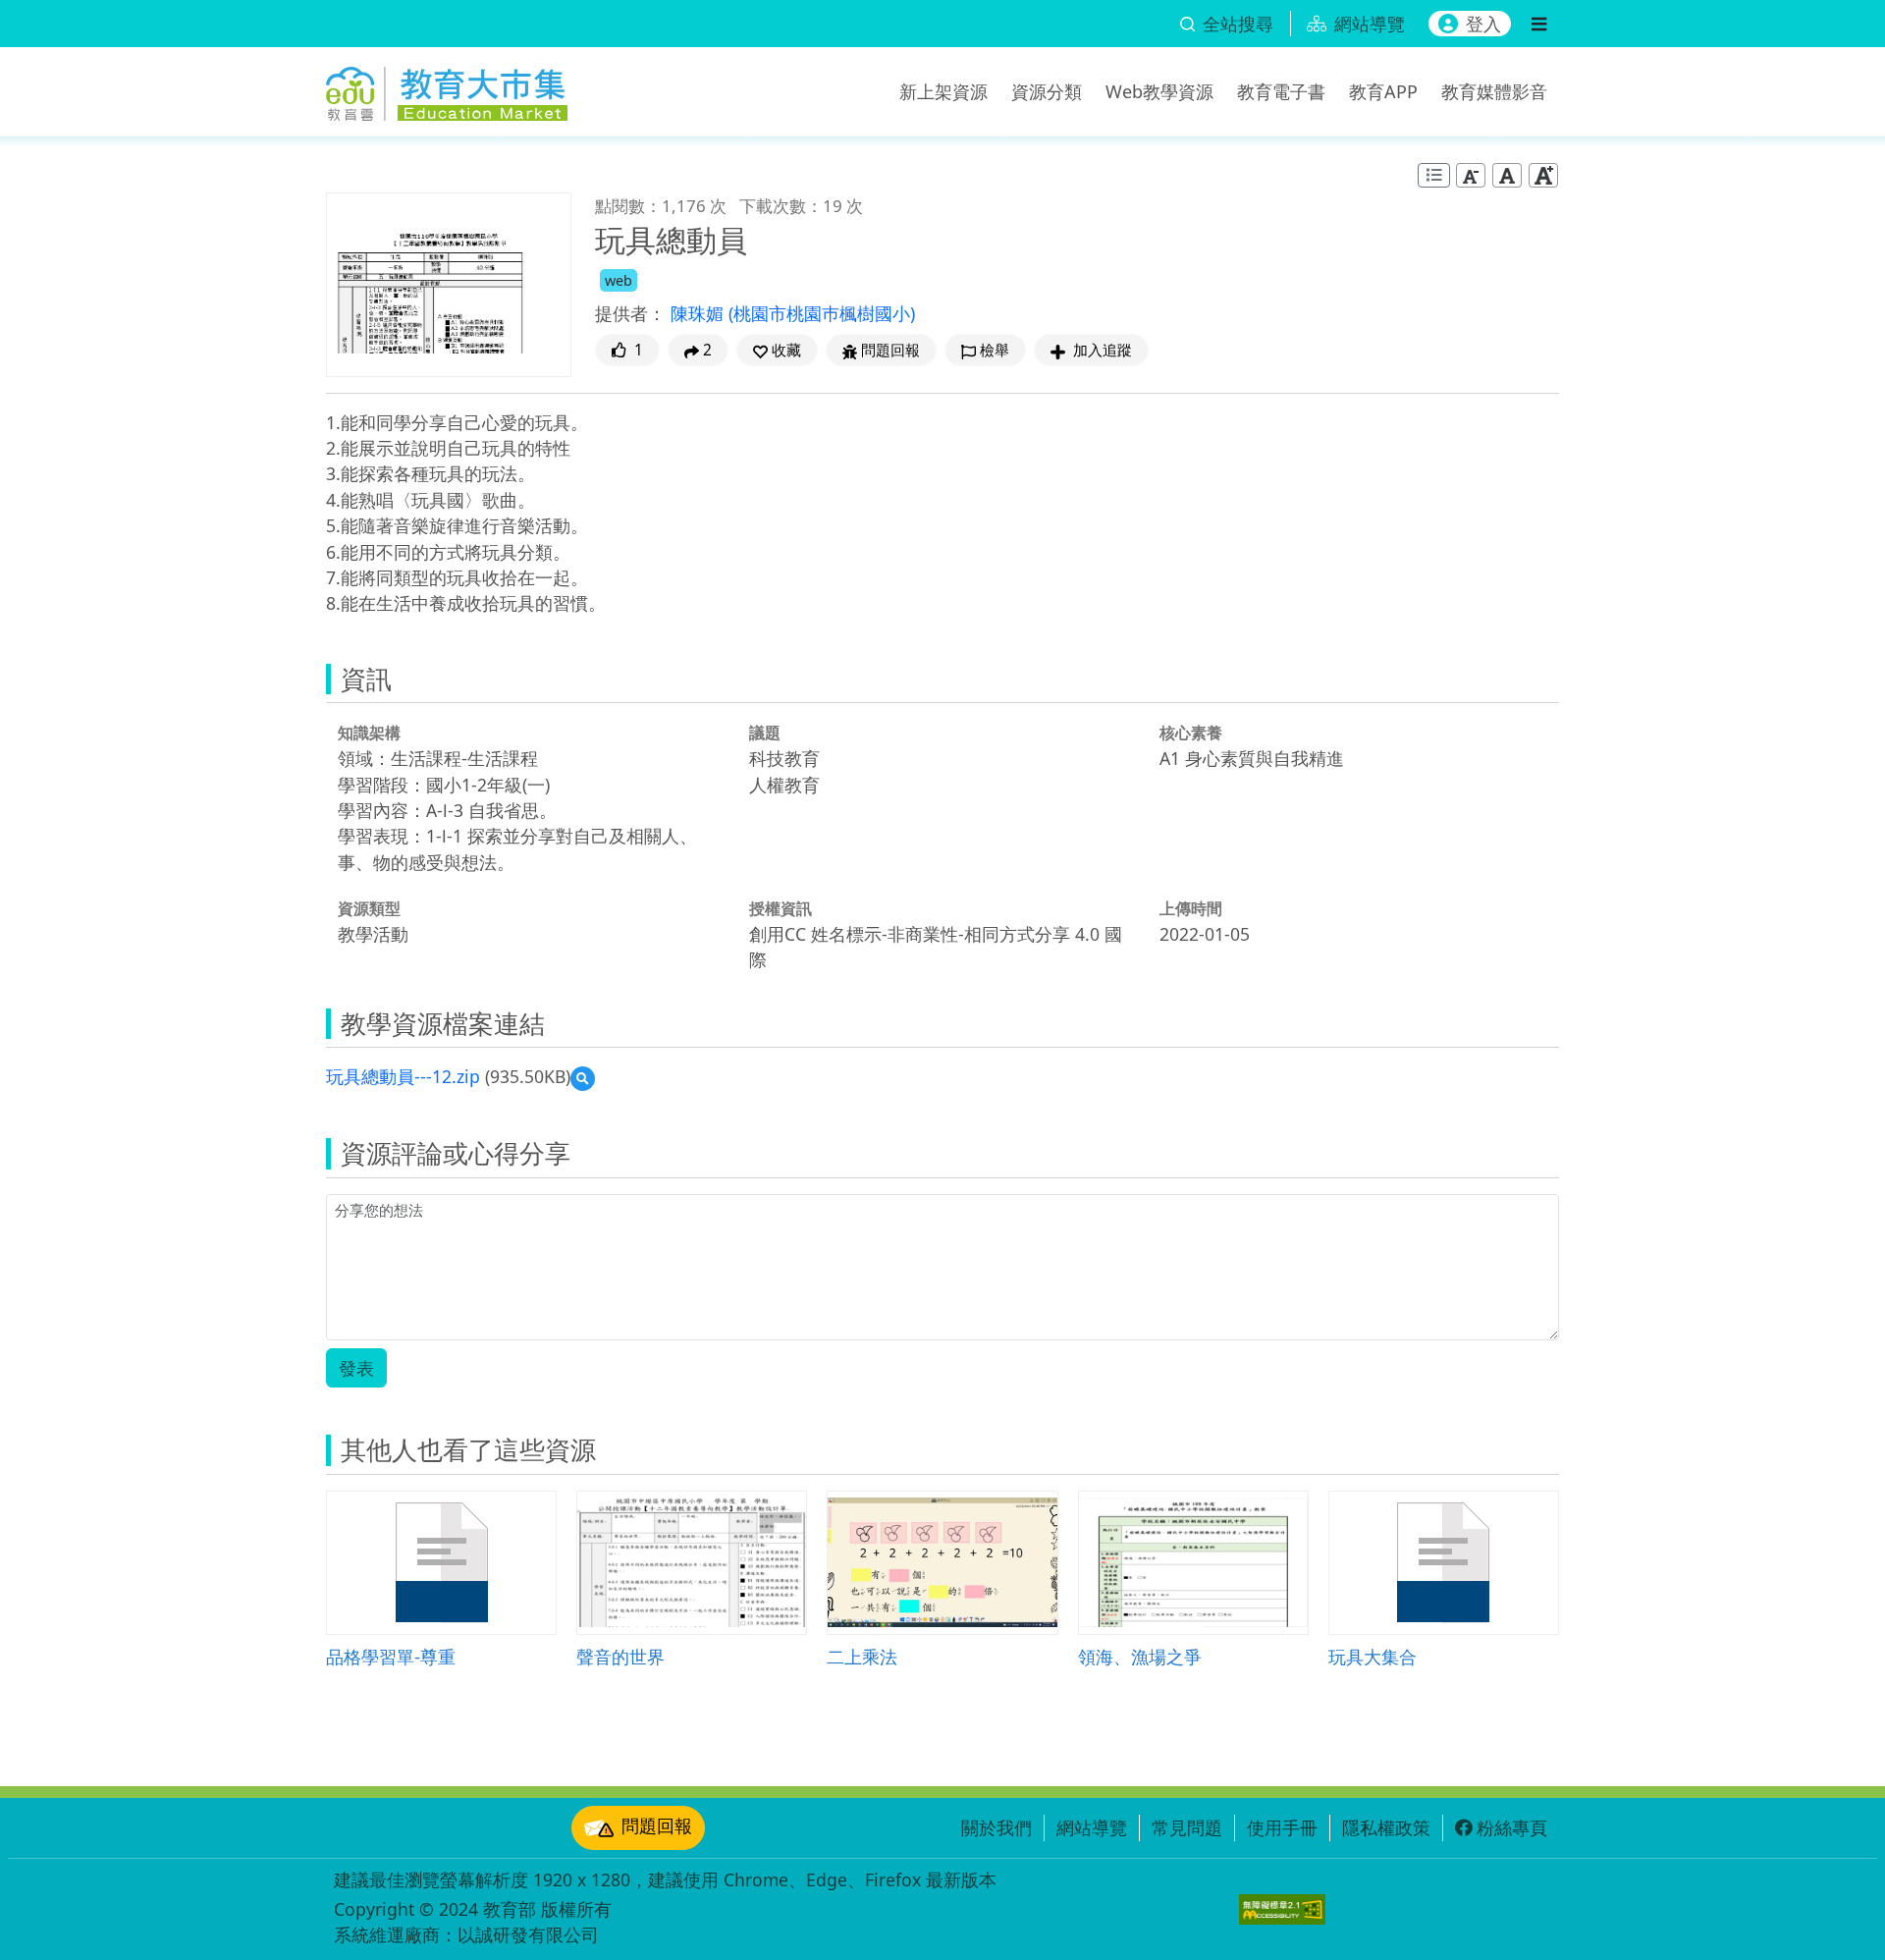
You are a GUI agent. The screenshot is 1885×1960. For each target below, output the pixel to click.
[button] (777, 350)
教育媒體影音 (1494, 91)
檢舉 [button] (995, 350)
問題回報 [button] (890, 350)
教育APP (1383, 91)
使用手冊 (1282, 1827)
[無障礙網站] (1282, 1909)
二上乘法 (862, 1656)
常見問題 (1187, 1827)
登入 (1483, 24)
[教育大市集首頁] (447, 88)
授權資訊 (781, 908)
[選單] (1539, 24)
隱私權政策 (1386, 1827)
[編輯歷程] (1434, 175)
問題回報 (657, 1825)
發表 (356, 1368)
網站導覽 (1092, 1827)
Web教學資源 (1159, 91)
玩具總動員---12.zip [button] (403, 1076)
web (619, 280)
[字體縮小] (1471, 175)
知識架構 (369, 733)
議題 (765, 733)
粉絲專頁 (1512, 1827)
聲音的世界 (620, 1656)
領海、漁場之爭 (1140, 1656)
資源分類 (1047, 91)
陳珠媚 (700, 313)
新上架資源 (943, 91)
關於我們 (996, 1827)
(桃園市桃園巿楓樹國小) (822, 313)
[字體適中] (1507, 175)
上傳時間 (1191, 908)
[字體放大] (1543, 175)
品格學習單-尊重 (391, 1656)
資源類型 (369, 908)
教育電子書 (1281, 91)
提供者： (630, 313)
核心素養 (1191, 733)
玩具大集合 (1373, 1656)
